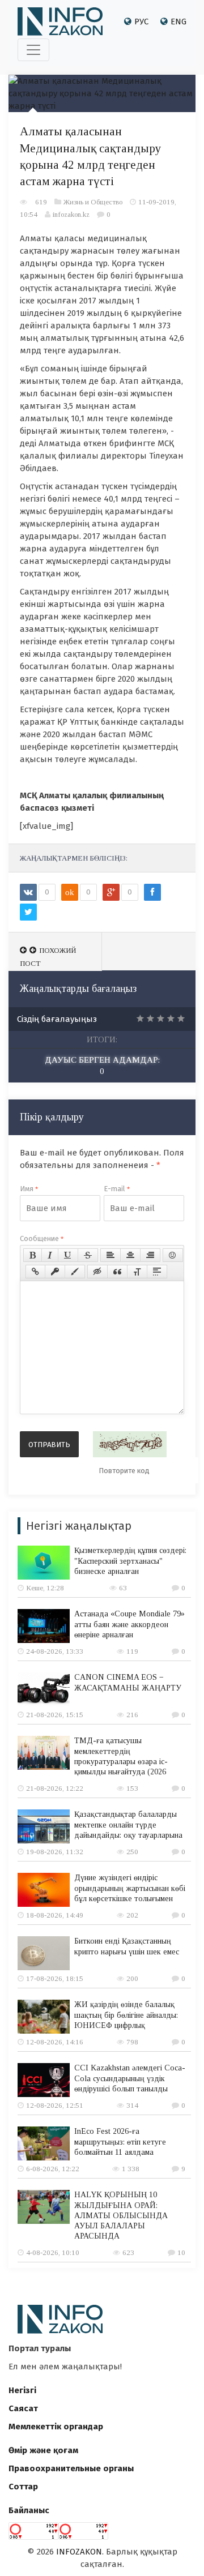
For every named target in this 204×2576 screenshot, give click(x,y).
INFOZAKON (79, 2552)
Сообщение (42, 1238)
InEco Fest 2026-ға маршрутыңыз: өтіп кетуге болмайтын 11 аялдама (120, 2141)
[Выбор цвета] (75, 1272)
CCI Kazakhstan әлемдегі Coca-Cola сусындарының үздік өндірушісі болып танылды (130, 2078)
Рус (141, 22)
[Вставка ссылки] (35, 1272)
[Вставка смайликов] (173, 1255)
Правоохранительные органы (71, 2468)
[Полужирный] (33, 1255)
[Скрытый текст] (97, 1272)
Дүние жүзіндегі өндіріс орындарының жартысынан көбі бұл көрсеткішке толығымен (130, 1888)
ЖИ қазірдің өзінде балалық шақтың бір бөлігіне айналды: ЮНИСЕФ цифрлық (126, 2015)
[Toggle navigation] (33, 50)
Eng (178, 22)
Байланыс (29, 2510)
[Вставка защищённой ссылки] (55, 1272)
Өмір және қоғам (43, 2450)
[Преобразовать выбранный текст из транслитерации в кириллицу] (137, 1272)
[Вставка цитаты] (117, 1272)
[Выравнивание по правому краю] (150, 1255)
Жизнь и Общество (93, 202)
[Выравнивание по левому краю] (110, 1255)
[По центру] (130, 1255)
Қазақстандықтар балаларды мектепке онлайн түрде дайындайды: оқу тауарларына (128, 1824)
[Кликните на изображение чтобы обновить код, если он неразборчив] (130, 1444)
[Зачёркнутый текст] (88, 1255)
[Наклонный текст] (50, 1255)
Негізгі (22, 2390)
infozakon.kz (71, 214)
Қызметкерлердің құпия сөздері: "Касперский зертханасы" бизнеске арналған (130, 1561)
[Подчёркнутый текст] (68, 1255)
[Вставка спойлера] (157, 1272)
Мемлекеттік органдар (56, 2427)
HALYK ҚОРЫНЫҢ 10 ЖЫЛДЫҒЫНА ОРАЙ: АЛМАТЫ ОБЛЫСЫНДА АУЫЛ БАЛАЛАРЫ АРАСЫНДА (121, 2215)
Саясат (23, 2408)
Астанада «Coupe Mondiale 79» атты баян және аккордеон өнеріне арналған (129, 1624)
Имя (29, 1189)
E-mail (117, 1189)
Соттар (23, 2487)
